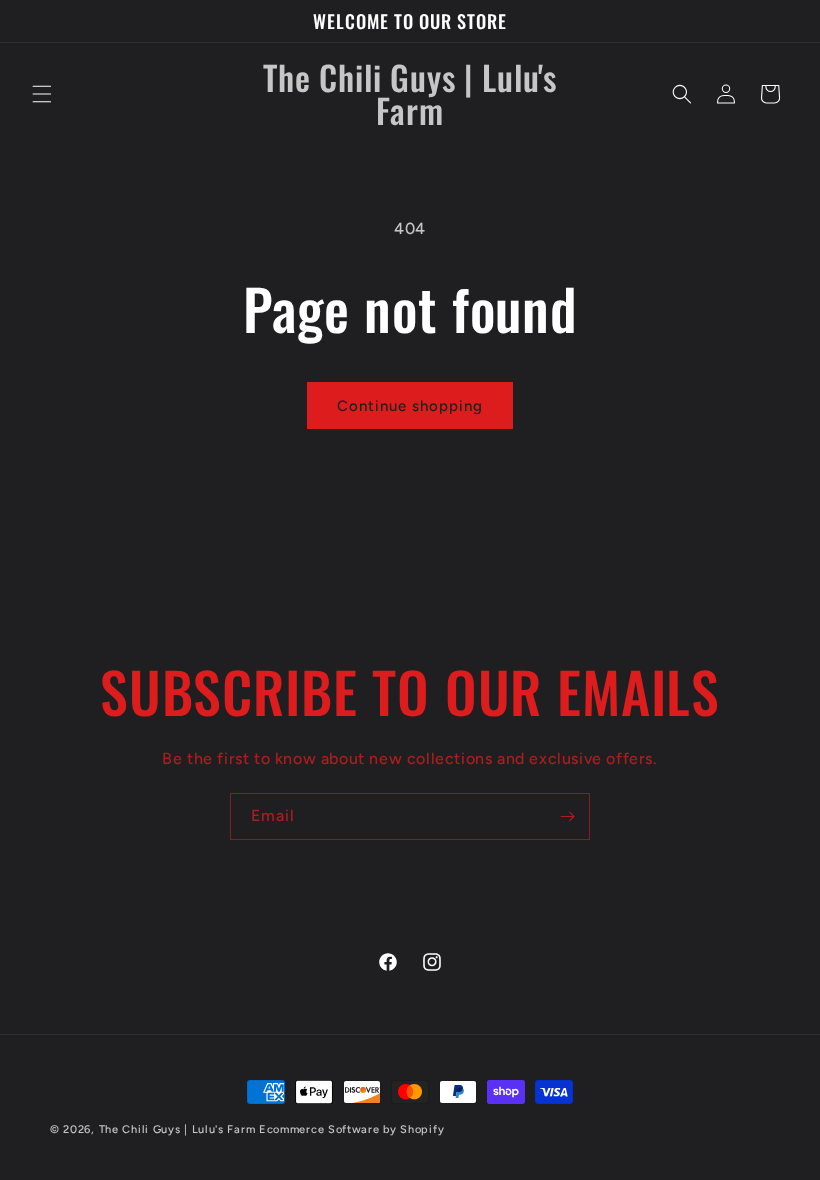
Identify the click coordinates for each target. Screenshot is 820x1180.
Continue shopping (410, 406)
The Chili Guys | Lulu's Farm (177, 1129)
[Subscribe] (567, 816)
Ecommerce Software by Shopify (351, 1129)
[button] (42, 94)
